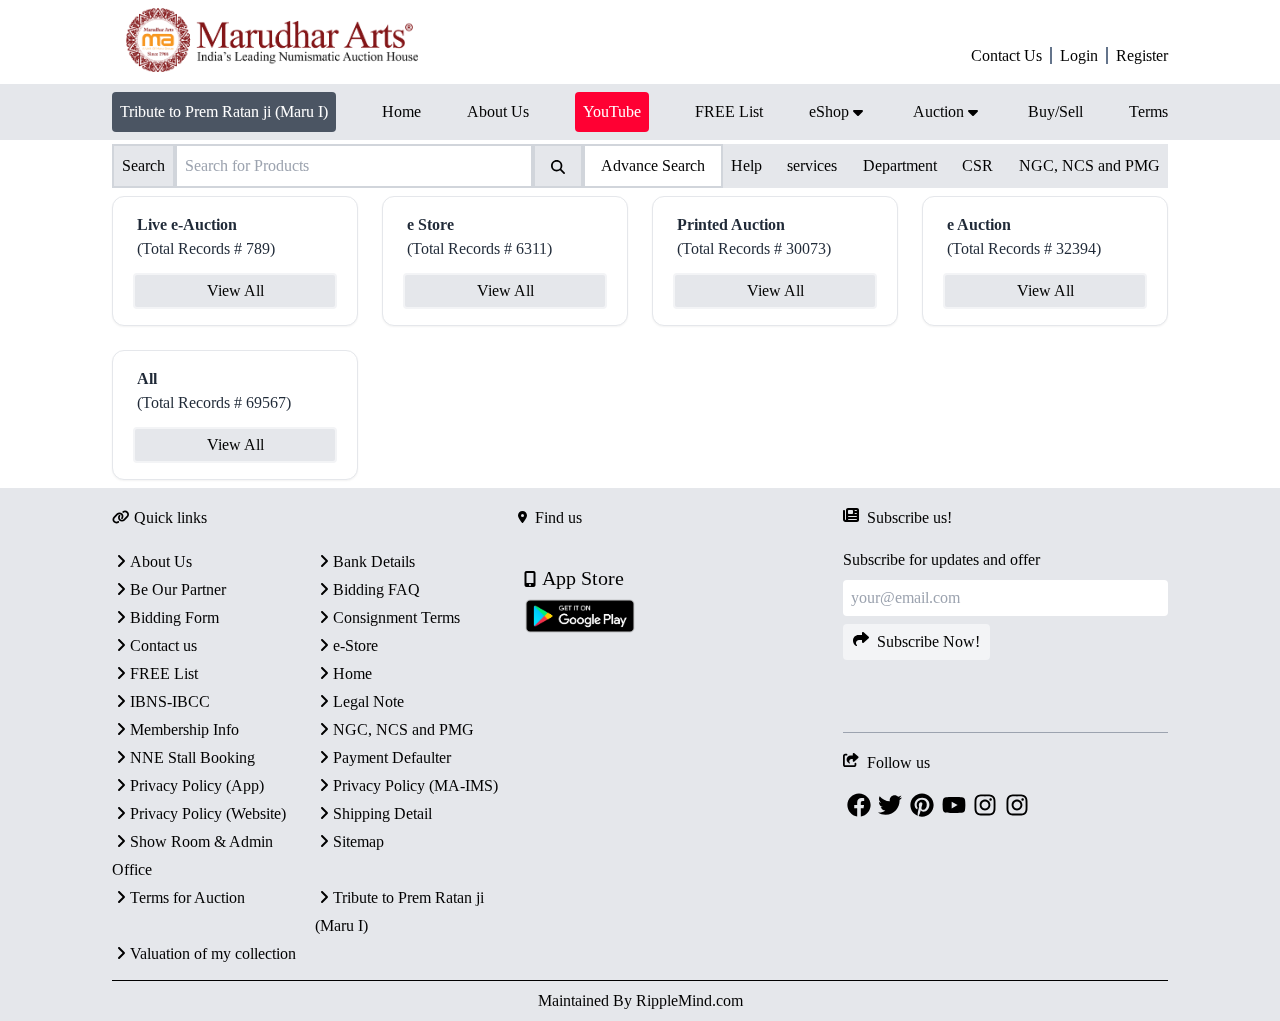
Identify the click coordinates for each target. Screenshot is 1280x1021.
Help (746, 165)
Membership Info (184, 729)
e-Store (355, 645)
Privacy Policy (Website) (208, 813)
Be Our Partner (178, 589)
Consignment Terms (396, 617)
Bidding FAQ (376, 589)
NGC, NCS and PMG (1089, 165)
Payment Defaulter (392, 757)
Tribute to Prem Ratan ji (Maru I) (224, 111)
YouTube (612, 111)
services (812, 165)
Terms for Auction (187, 897)
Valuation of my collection (213, 953)
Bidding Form (174, 617)
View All (235, 290)
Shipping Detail (382, 813)
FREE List (164, 673)
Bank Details (374, 561)
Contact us (163, 645)
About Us (161, 561)
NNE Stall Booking (192, 757)
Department (900, 165)
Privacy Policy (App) (197, 785)
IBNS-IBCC (170, 701)
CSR (977, 165)
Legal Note (368, 701)
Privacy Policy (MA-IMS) (415, 785)
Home (352, 673)
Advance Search (653, 165)
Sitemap (358, 841)
